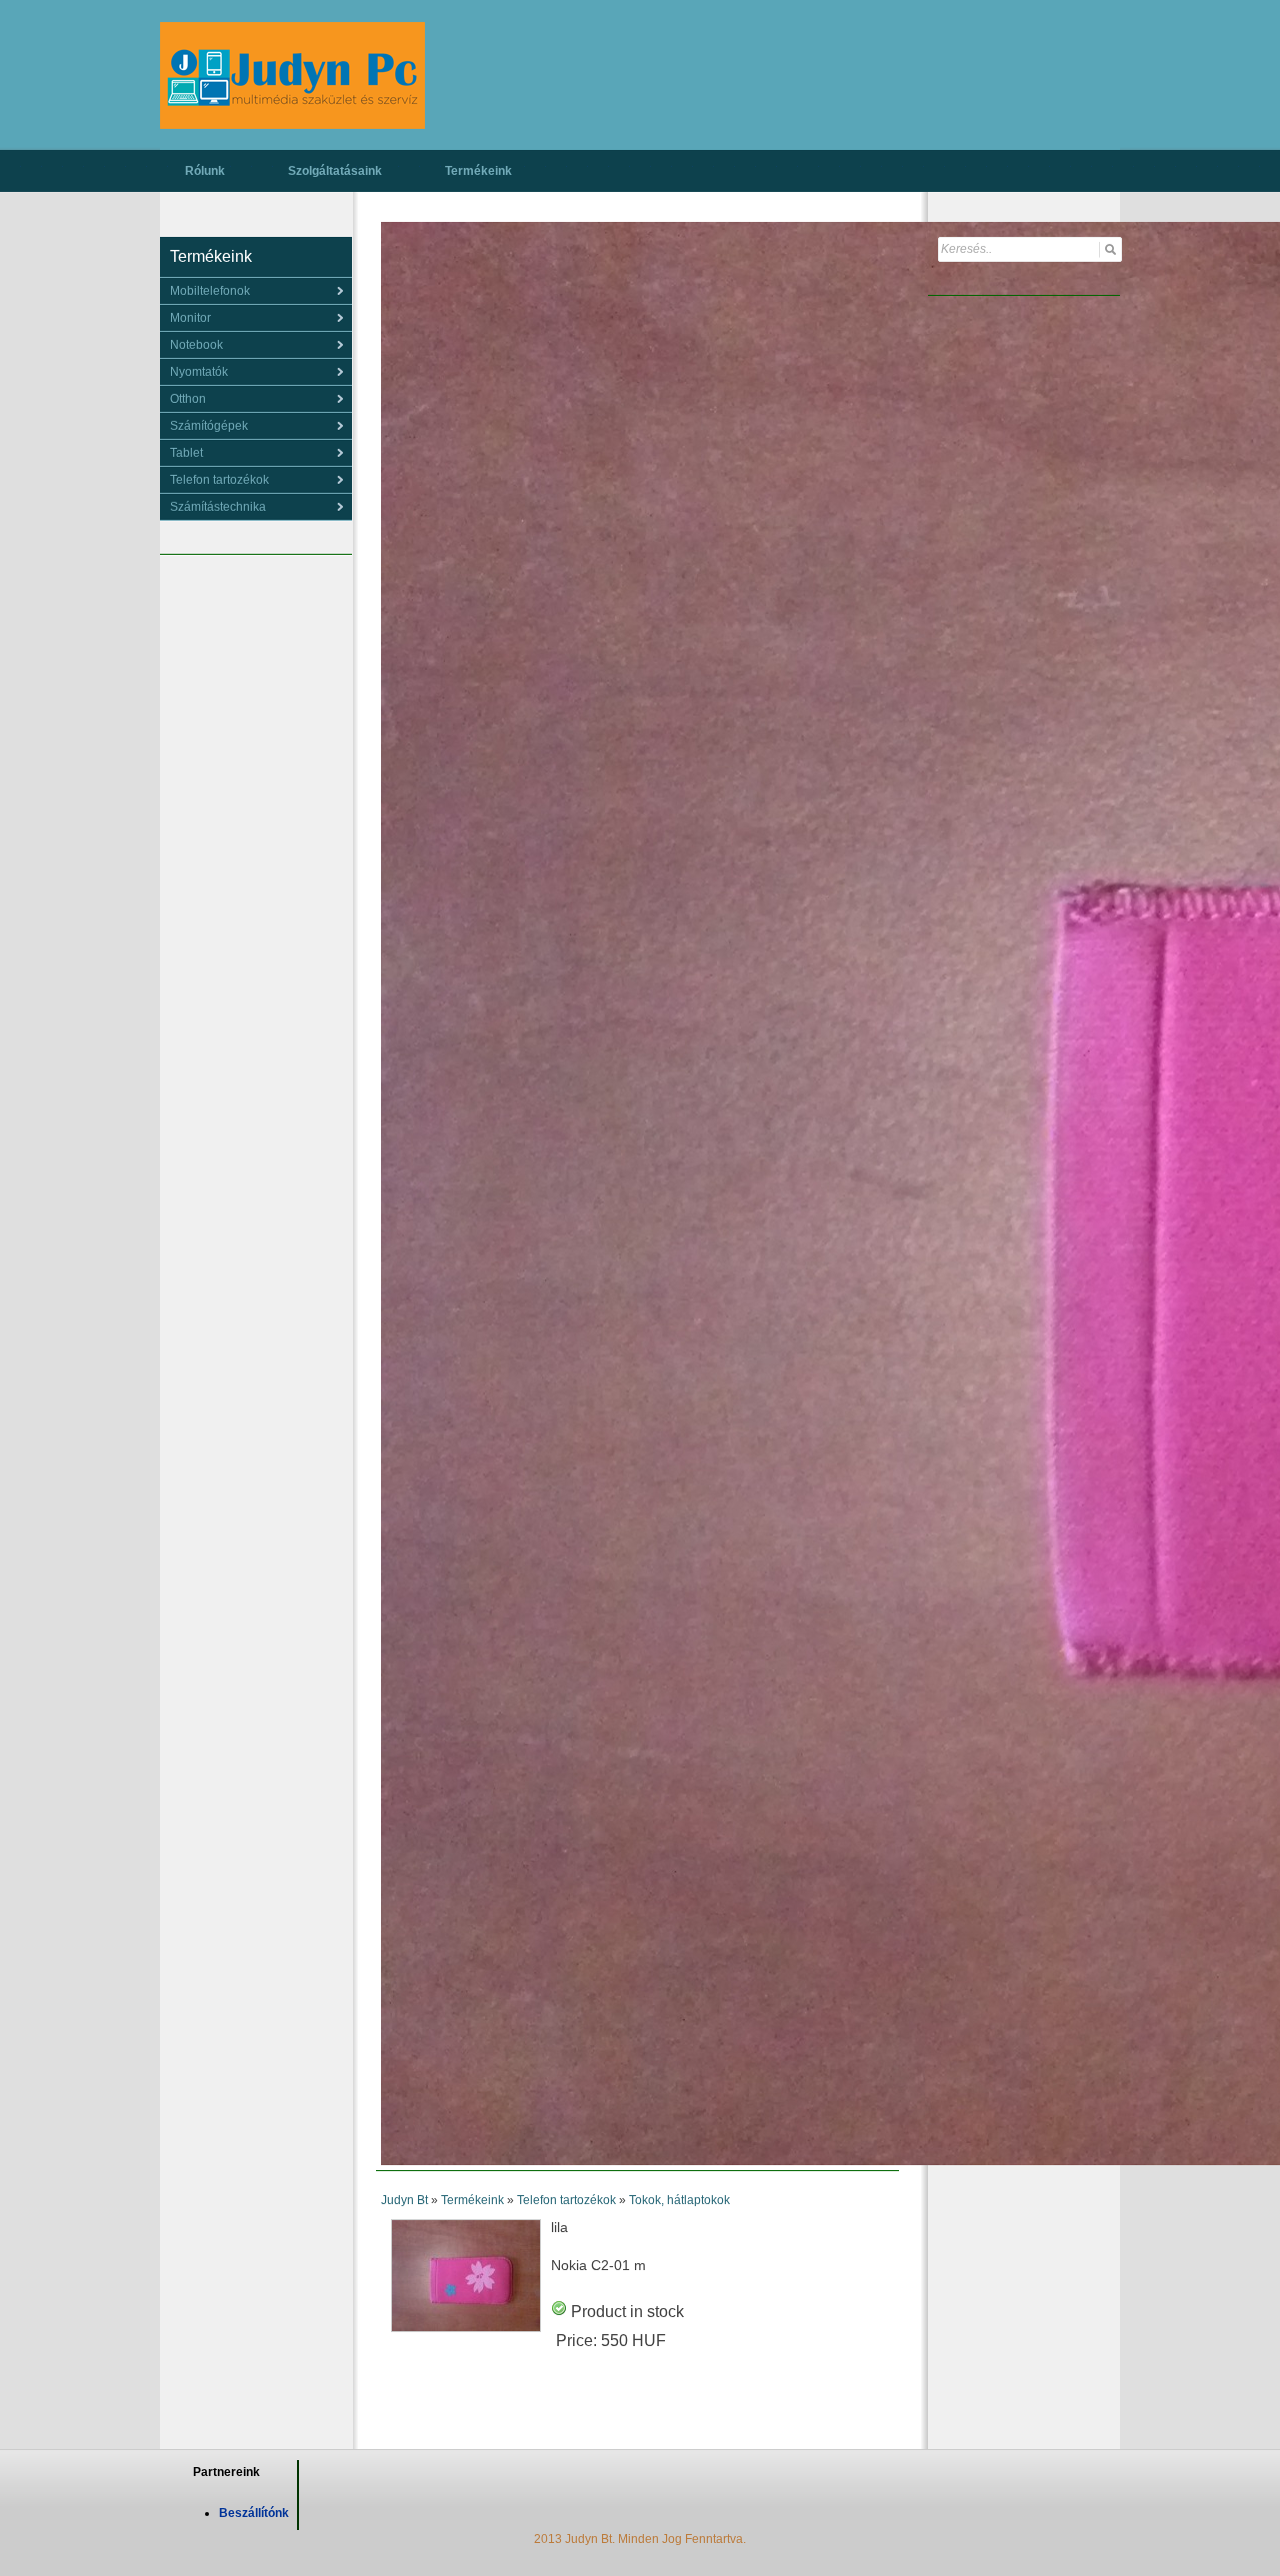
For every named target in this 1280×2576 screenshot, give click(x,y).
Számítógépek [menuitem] (209, 426)
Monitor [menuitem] (190, 318)
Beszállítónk (254, 2513)
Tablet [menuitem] (186, 453)
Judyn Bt (404, 2200)
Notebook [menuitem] (196, 345)
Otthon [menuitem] (188, 399)
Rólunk (205, 171)
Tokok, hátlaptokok (679, 2200)
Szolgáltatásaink (335, 171)
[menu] (256, 291)
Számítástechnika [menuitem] (218, 507)
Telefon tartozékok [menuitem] (219, 480)
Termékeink (478, 171)
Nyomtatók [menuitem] (199, 372)
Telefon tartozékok (566, 2200)
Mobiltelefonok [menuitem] (210, 291)
